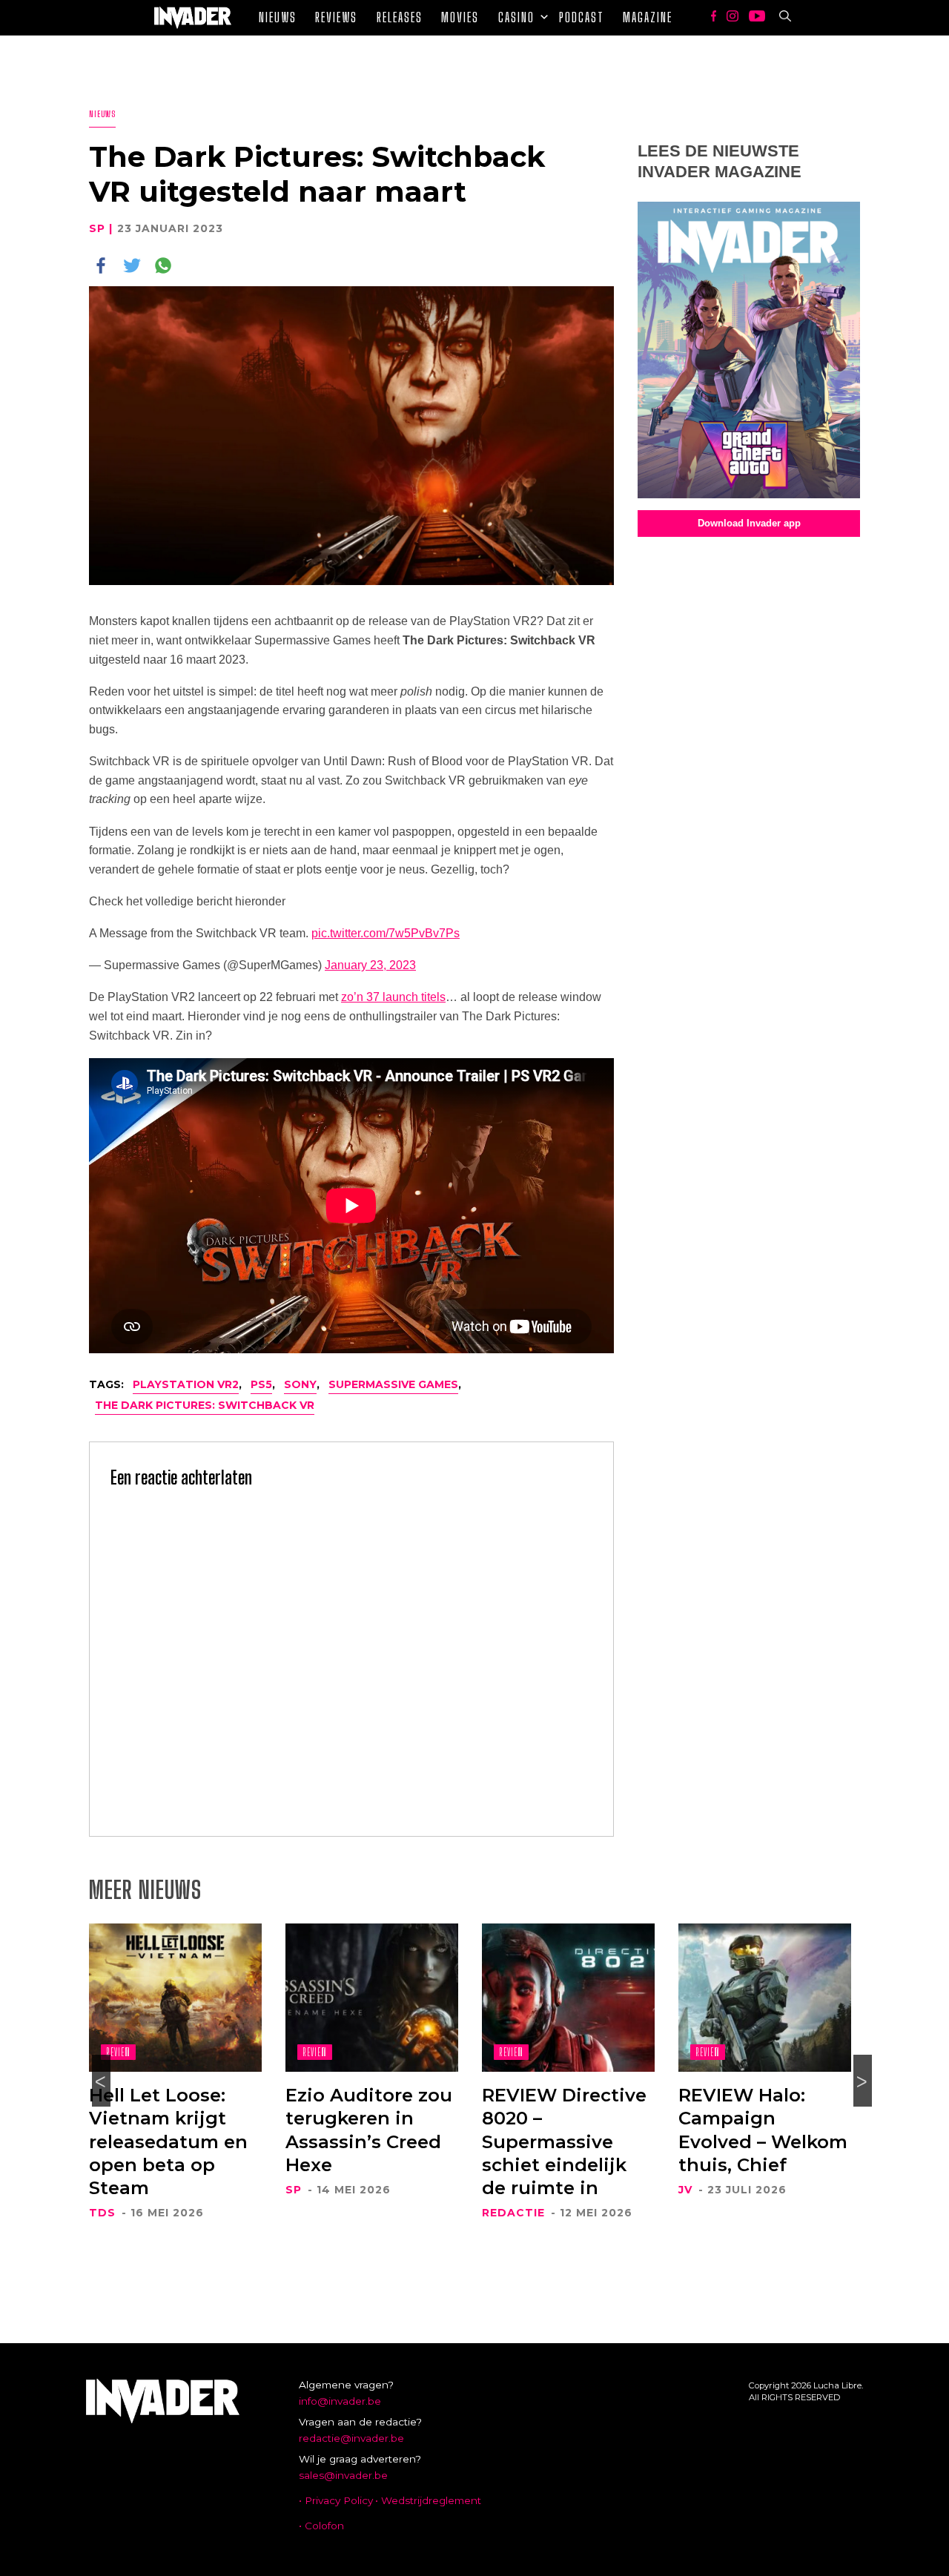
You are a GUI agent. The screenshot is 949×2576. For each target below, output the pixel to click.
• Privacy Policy (336, 2500)
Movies (460, 17)
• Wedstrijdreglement (428, 2500)
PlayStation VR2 (186, 1384)
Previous (101, 2081)
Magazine (648, 17)
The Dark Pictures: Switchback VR (205, 1405)
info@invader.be (340, 2401)
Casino (516, 17)
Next (863, 2081)
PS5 (261, 1384)
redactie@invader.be (351, 2438)
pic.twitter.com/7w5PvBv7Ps (386, 933)
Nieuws (278, 17)
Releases (400, 17)
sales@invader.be (343, 2475)
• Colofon (321, 2526)
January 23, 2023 (370, 965)
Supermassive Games (393, 1384)
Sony (300, 1384)
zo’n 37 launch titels (393, 997)
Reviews (336, 17)
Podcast (582, 17)
